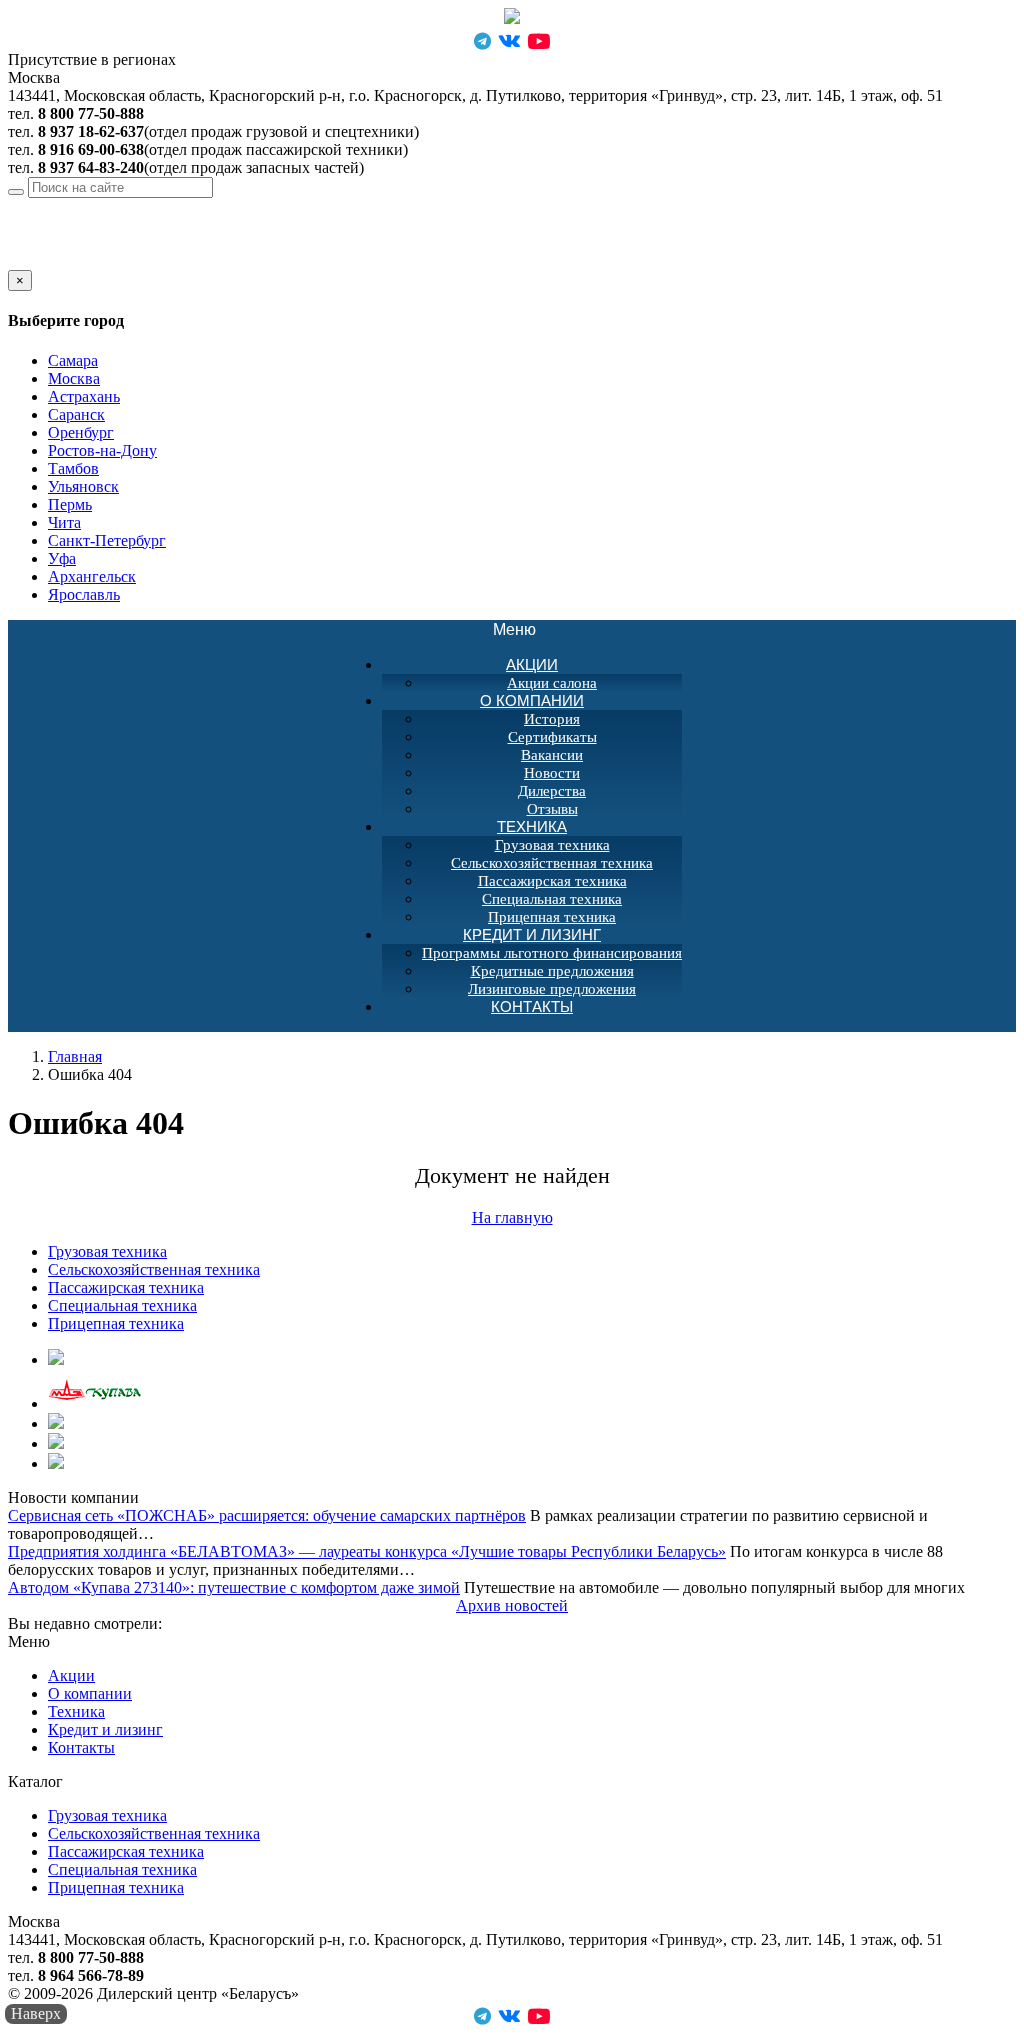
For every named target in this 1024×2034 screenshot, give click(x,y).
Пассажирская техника (552, 881)
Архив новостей (512, 1605)
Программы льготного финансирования (552, 953)
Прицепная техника (116, 1323)
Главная (75, 1056)
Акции (532, 664)
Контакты (532, 1006)
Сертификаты (552, 737)
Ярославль (84, 594)
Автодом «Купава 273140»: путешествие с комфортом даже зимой (234, 1587)
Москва (153, 206)
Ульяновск (83, 486)
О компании (532, 700)
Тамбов (73, 468)
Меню (525, 630)
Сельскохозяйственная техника (552, 863)
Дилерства (552, 791)
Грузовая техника (552, 845)
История (552, 719)
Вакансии (552, 755)
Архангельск (92, 576)
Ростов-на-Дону (102, 450)
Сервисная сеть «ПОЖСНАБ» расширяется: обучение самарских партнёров (267, 1515)
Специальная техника (552, 899)
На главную (512, 1217)
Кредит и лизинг (532, 934)
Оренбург (81, 432)
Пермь (70, 504)
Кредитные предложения (552, 971)
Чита (64, 522)
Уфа (62, 558)
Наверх (36, 2013)
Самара (73, 360)
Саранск (76, 414)
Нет (43, 260)
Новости (552, 773)
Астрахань (84, 396)
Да (17, 260)
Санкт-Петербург (107, 540)
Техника (532, 826)
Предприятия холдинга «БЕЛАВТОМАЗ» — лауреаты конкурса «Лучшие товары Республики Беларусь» (367, 1551)
